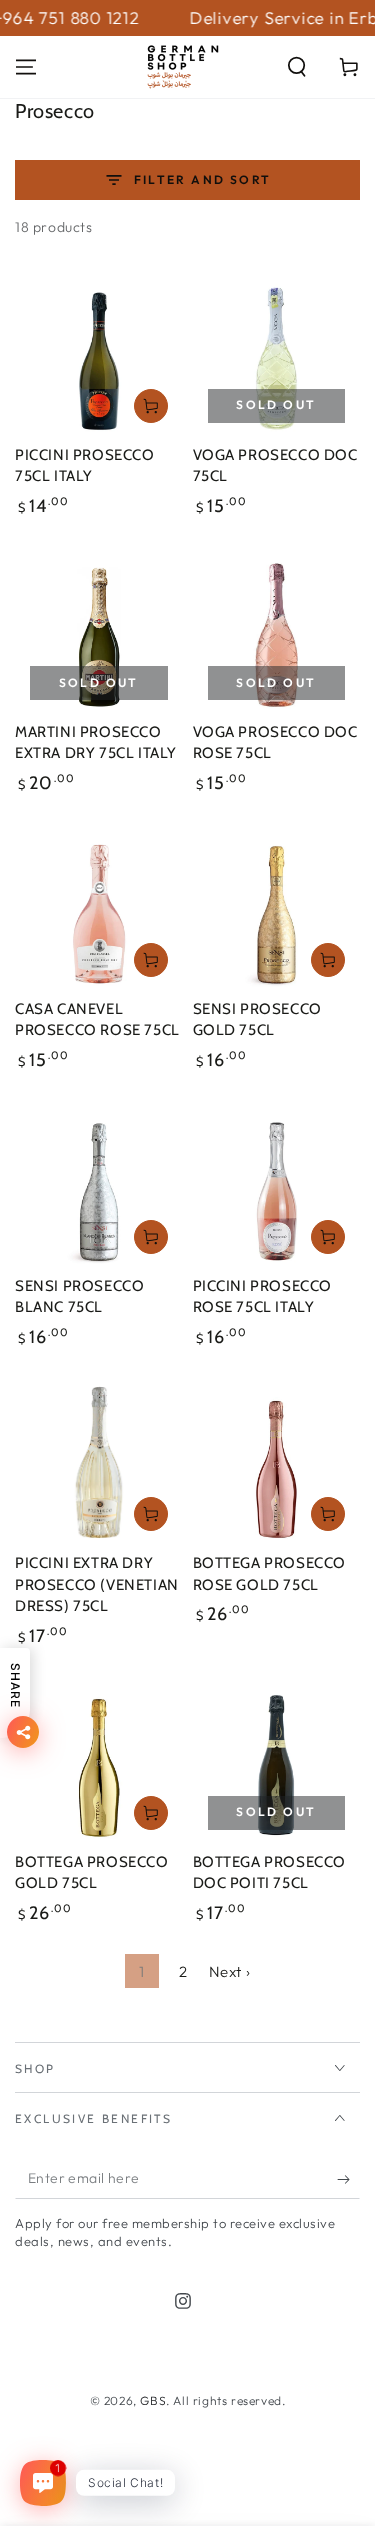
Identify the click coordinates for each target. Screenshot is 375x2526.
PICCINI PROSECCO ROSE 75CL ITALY (263, 1297)
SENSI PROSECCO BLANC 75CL (79, 1297)
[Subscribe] (348, 2179)
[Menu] (26, 67)
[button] (297, 67)
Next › (230, 1971)
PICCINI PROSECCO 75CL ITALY (85, 466)
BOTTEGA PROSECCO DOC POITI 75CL (270, 1873)
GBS (153, 2400)
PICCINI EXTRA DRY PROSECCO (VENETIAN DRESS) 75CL (97, 1584)
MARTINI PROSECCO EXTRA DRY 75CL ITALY (96, 743)
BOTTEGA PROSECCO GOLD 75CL (92, 1873)
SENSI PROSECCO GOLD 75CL (257, 1020)
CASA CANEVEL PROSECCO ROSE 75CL (97, 1020)
